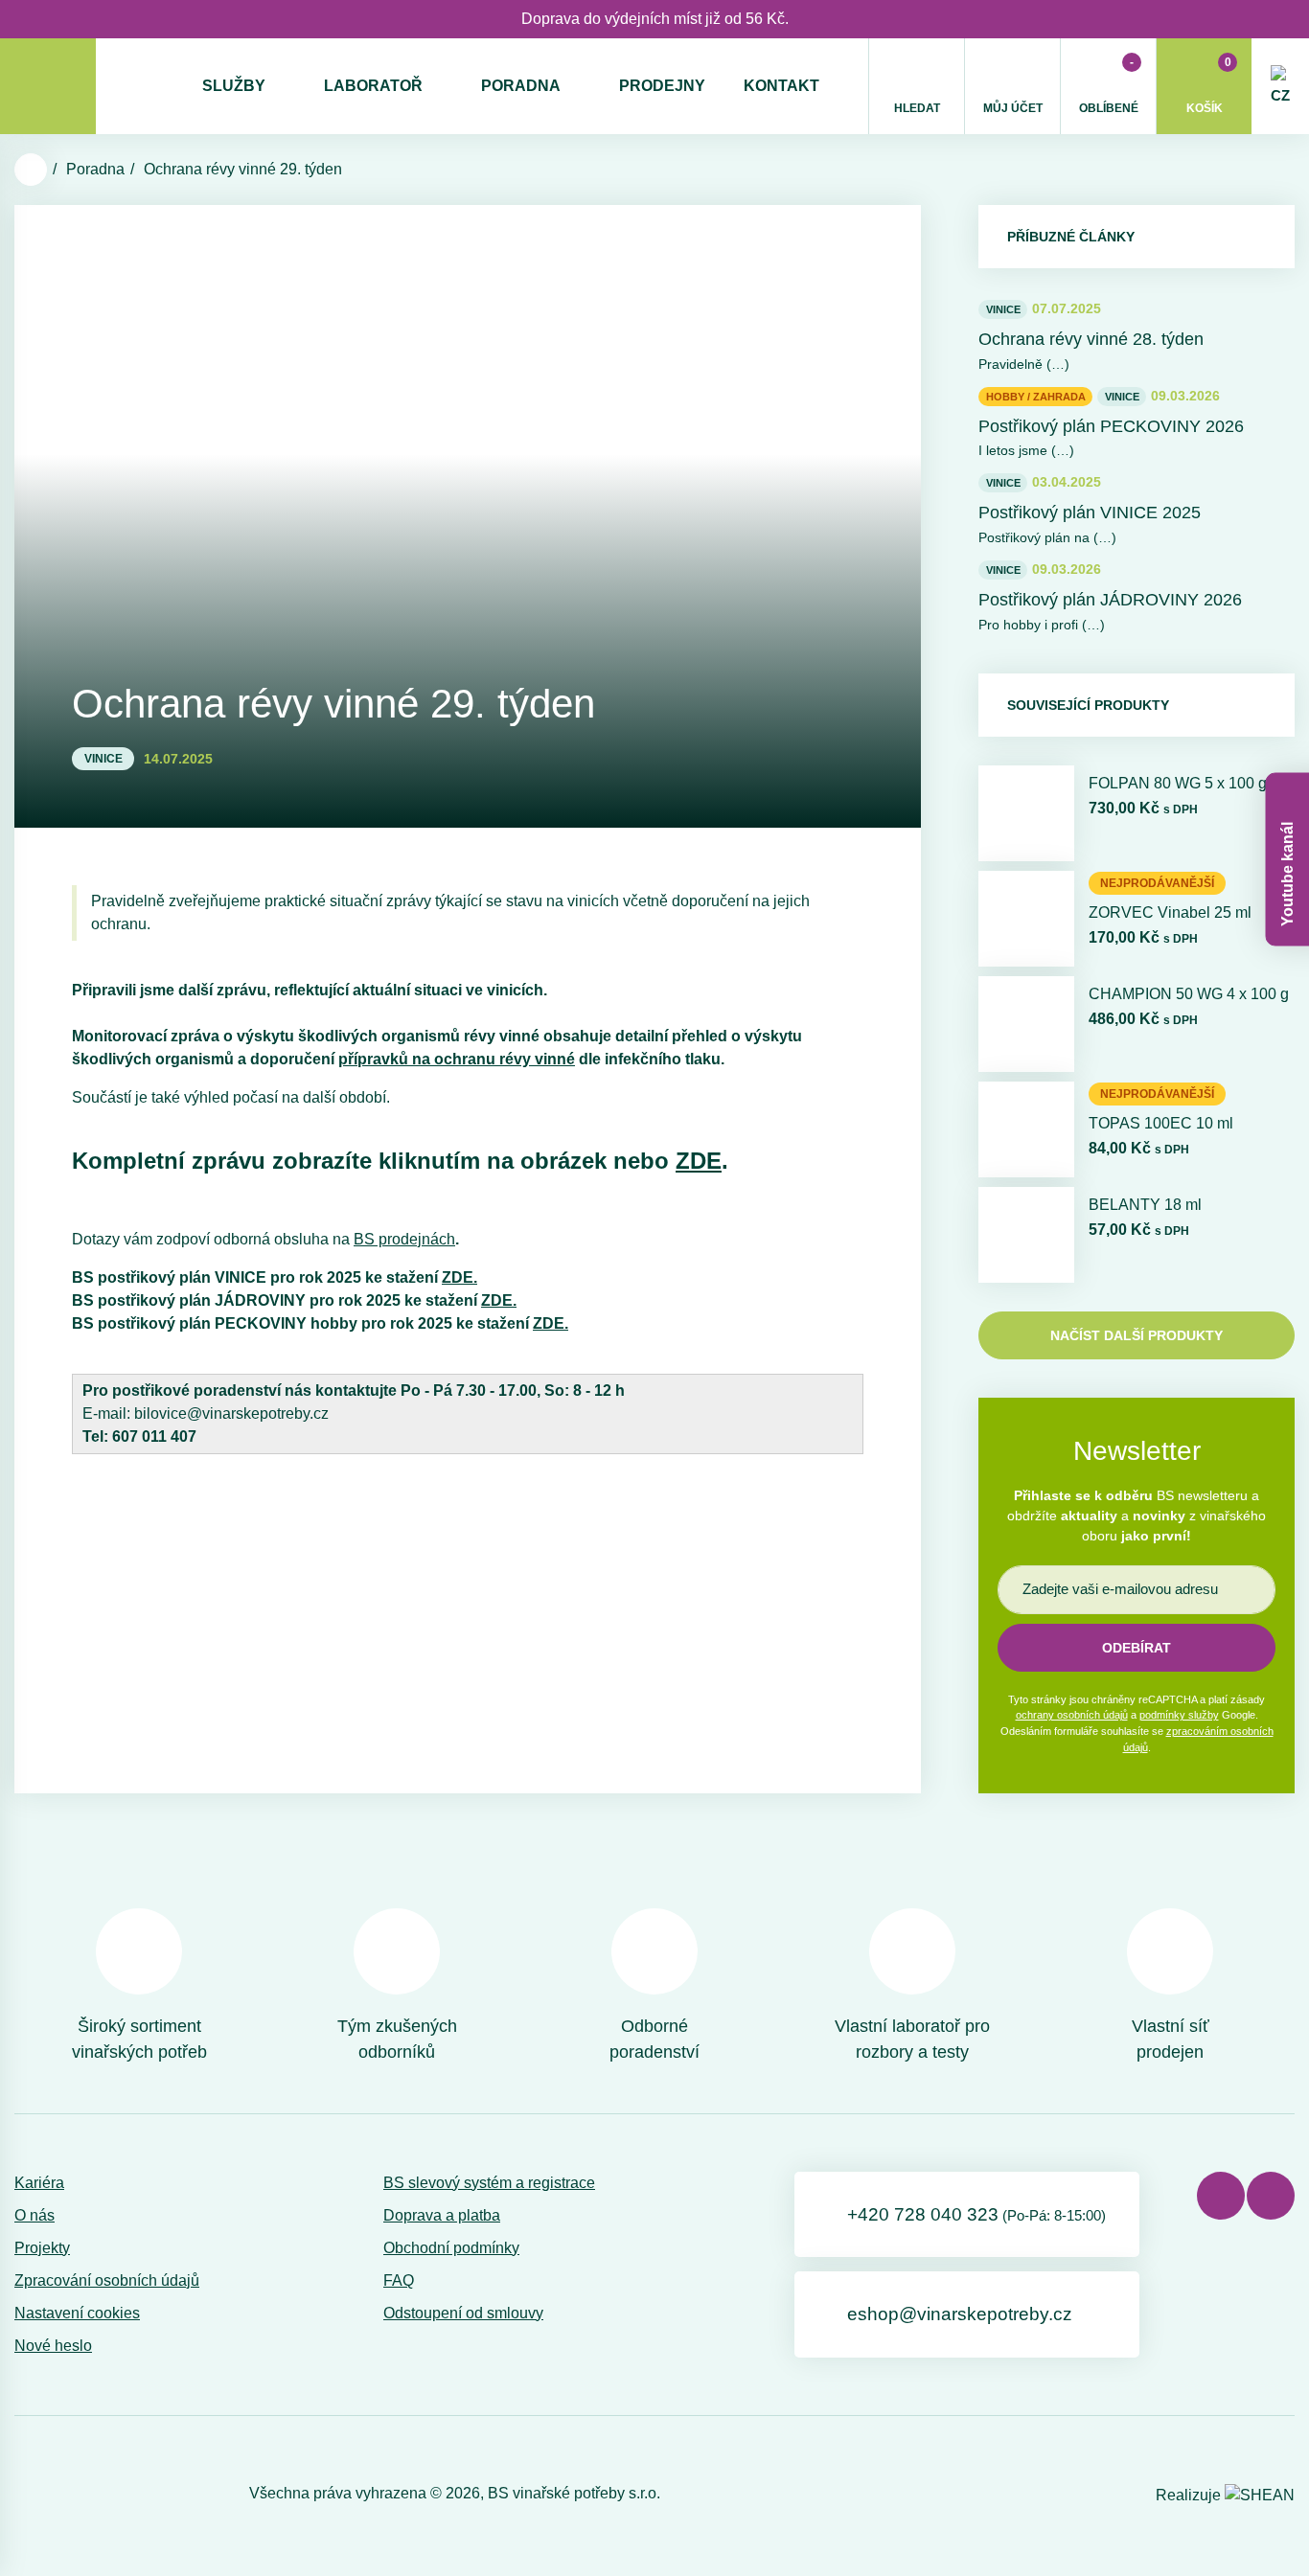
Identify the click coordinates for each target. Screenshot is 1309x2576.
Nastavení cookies (77, 2313)
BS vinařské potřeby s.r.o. (574, 2493)
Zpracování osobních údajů (107, 2280)
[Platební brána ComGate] (64, 2493)
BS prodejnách (404, 1239)
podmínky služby (1179, 1715)
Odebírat (1137, 1648)
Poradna (521, 86)
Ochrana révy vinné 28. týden (1091, 339)
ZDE (699, 1161)
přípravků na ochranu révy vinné (457, 1059)
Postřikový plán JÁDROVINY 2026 (1110, 600)
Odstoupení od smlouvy (463, 2313)
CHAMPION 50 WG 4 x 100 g (1189, 994)
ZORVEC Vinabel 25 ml (1170, 912)
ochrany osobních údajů (1072, 1715)
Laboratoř (373, 86)
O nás (34, 2215)
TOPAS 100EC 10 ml (1161, 1123)
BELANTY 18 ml (1145, 1205)
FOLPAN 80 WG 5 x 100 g (1178, 783)
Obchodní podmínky (451, 2248)
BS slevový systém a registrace (489, 2183)
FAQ (399, 2280)
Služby (234, 86)
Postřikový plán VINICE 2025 (1090, 513)
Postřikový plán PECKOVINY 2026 (1111, 426)
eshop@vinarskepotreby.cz (960, 2314)
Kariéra (39, 2183)
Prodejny (662, 86)
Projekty (42, 2248)
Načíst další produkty (1137, 1335)
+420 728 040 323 (976, 2214)
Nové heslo (53, 2346)
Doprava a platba (442, 2215)
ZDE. (459, 1277)
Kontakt (781, 86)
